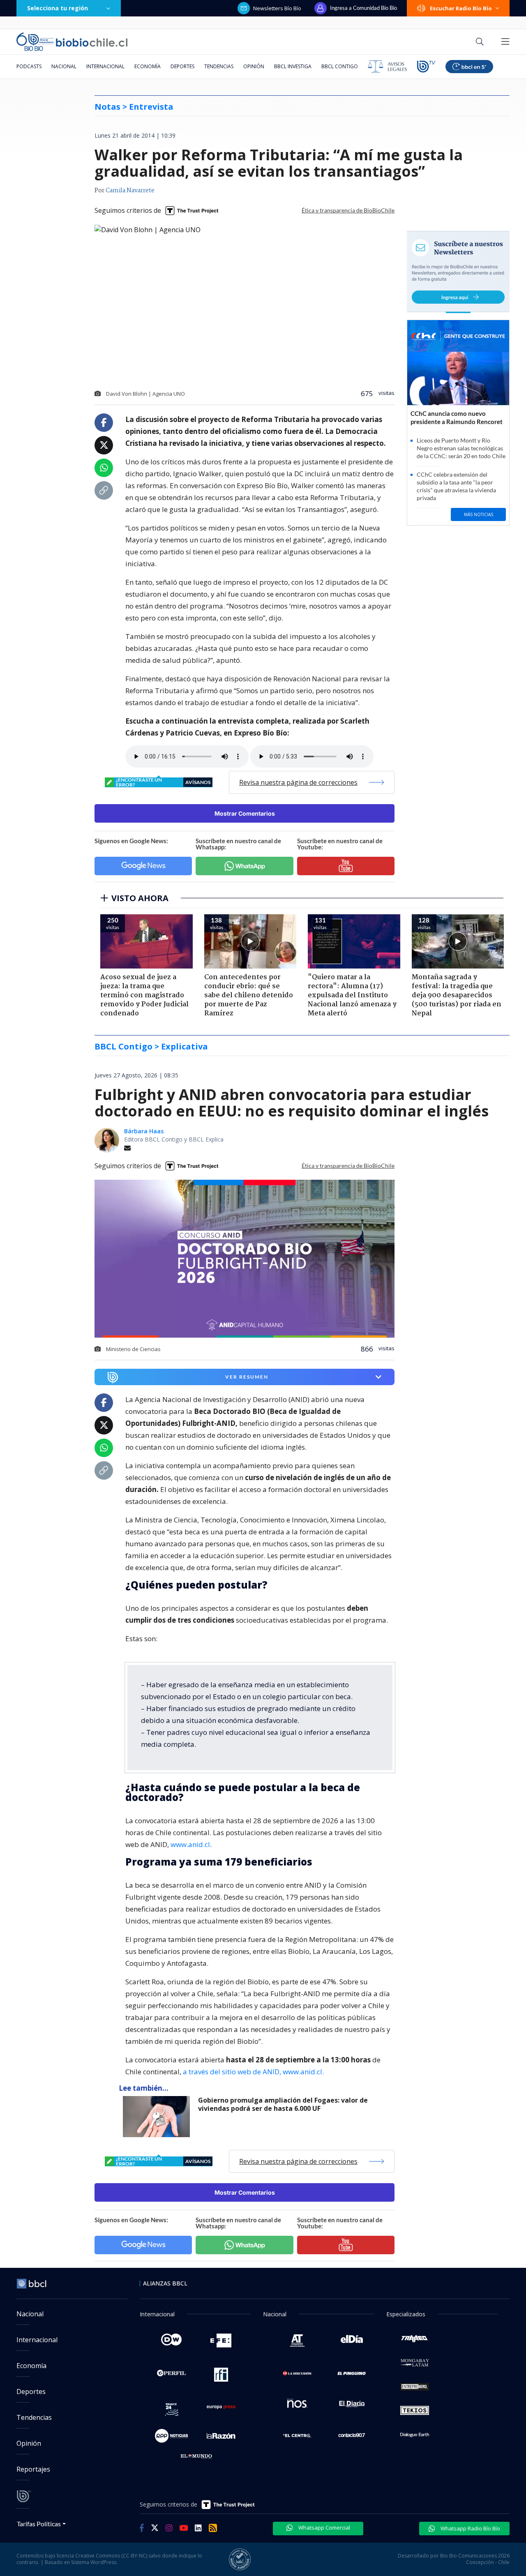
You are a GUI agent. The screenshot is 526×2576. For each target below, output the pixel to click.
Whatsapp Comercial (324, 2528)
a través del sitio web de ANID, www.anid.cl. (253, 2072)
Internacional (105, 66)
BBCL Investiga (293, 66)
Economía (148, 66)
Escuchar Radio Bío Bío (461, 8)
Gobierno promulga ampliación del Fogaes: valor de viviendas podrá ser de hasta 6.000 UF (283, 2104)
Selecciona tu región (58, 8)
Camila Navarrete (130, 191)
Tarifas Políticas (39, 2524)
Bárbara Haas (144, 1131)
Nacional (64, 66)
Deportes (182, 66)
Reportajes (33, 2469)
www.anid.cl (190, 1844)
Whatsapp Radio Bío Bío (470, 2528)
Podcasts (29, 66)
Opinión (254, 66)
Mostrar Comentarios (245, 813)
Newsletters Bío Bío (277, 8)
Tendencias (219, 66)
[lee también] (158, 2117)
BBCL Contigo (340, 66)
